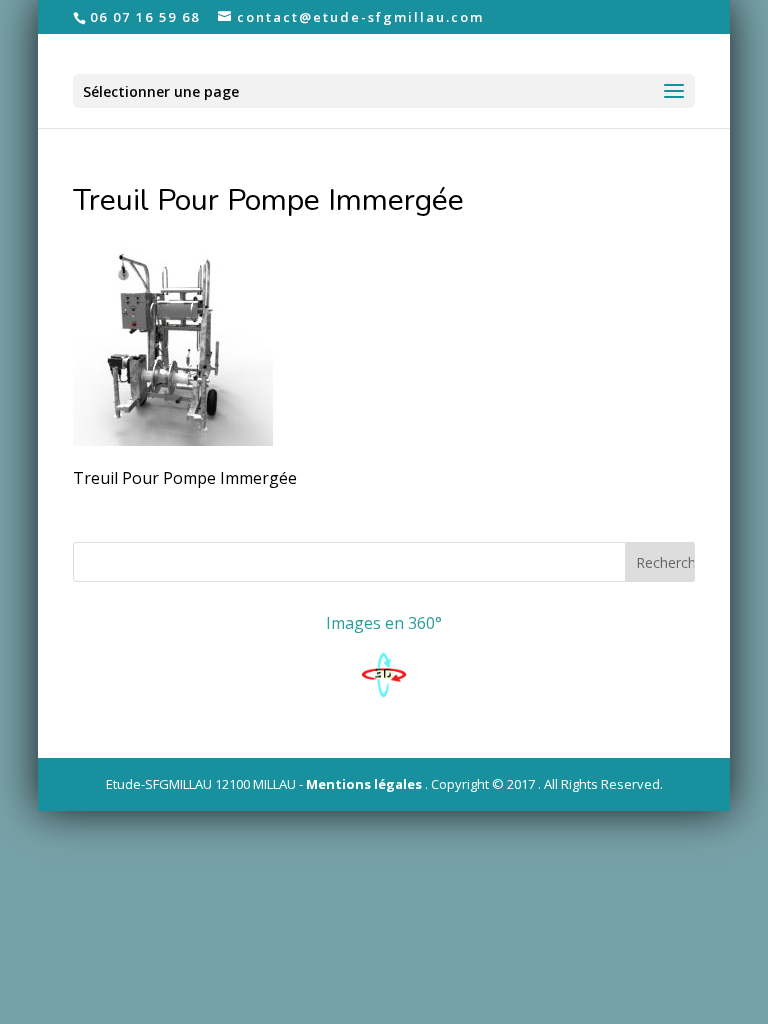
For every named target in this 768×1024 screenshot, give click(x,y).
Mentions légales (364, 784)
